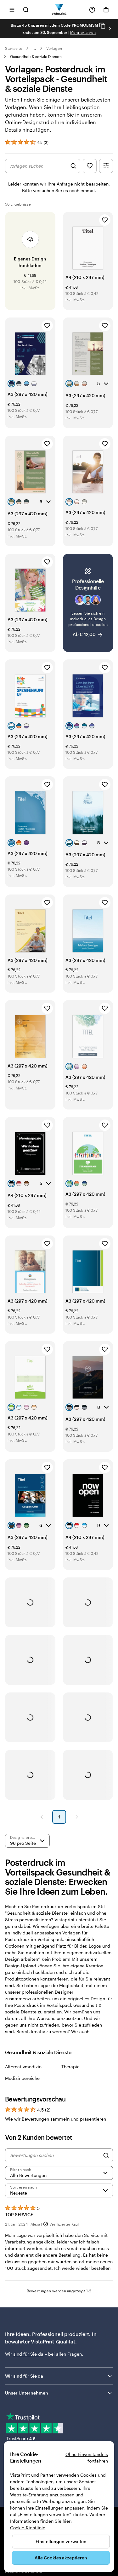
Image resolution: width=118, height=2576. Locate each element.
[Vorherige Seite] (42, 1817)
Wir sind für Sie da (24, 2376)
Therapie (70, 2067)
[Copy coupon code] (102, 26)
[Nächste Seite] (77, 1817)
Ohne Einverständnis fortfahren (87, 2458)
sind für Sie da (28, 2354)
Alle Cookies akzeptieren (61, 2558)
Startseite (14, 48)
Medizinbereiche (22, 2078)
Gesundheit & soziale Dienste (36, 56)
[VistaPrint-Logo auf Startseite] (59, 10)
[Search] (106, 2155)
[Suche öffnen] (26, 10)
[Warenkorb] (106, 10)
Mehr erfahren (83, 32)
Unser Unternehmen (27, 2393)
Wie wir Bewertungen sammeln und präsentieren (56, 2119)
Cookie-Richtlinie (28, 2528)
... (34, 48)
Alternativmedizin (23, 2067)
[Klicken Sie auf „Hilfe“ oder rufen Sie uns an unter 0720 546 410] (92, 10)
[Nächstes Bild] (110, 29)
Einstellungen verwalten (61, 2541)
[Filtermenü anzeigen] (106, 166)
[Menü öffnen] (12, 10)
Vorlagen (54, 48)
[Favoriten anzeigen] (90, 166)
